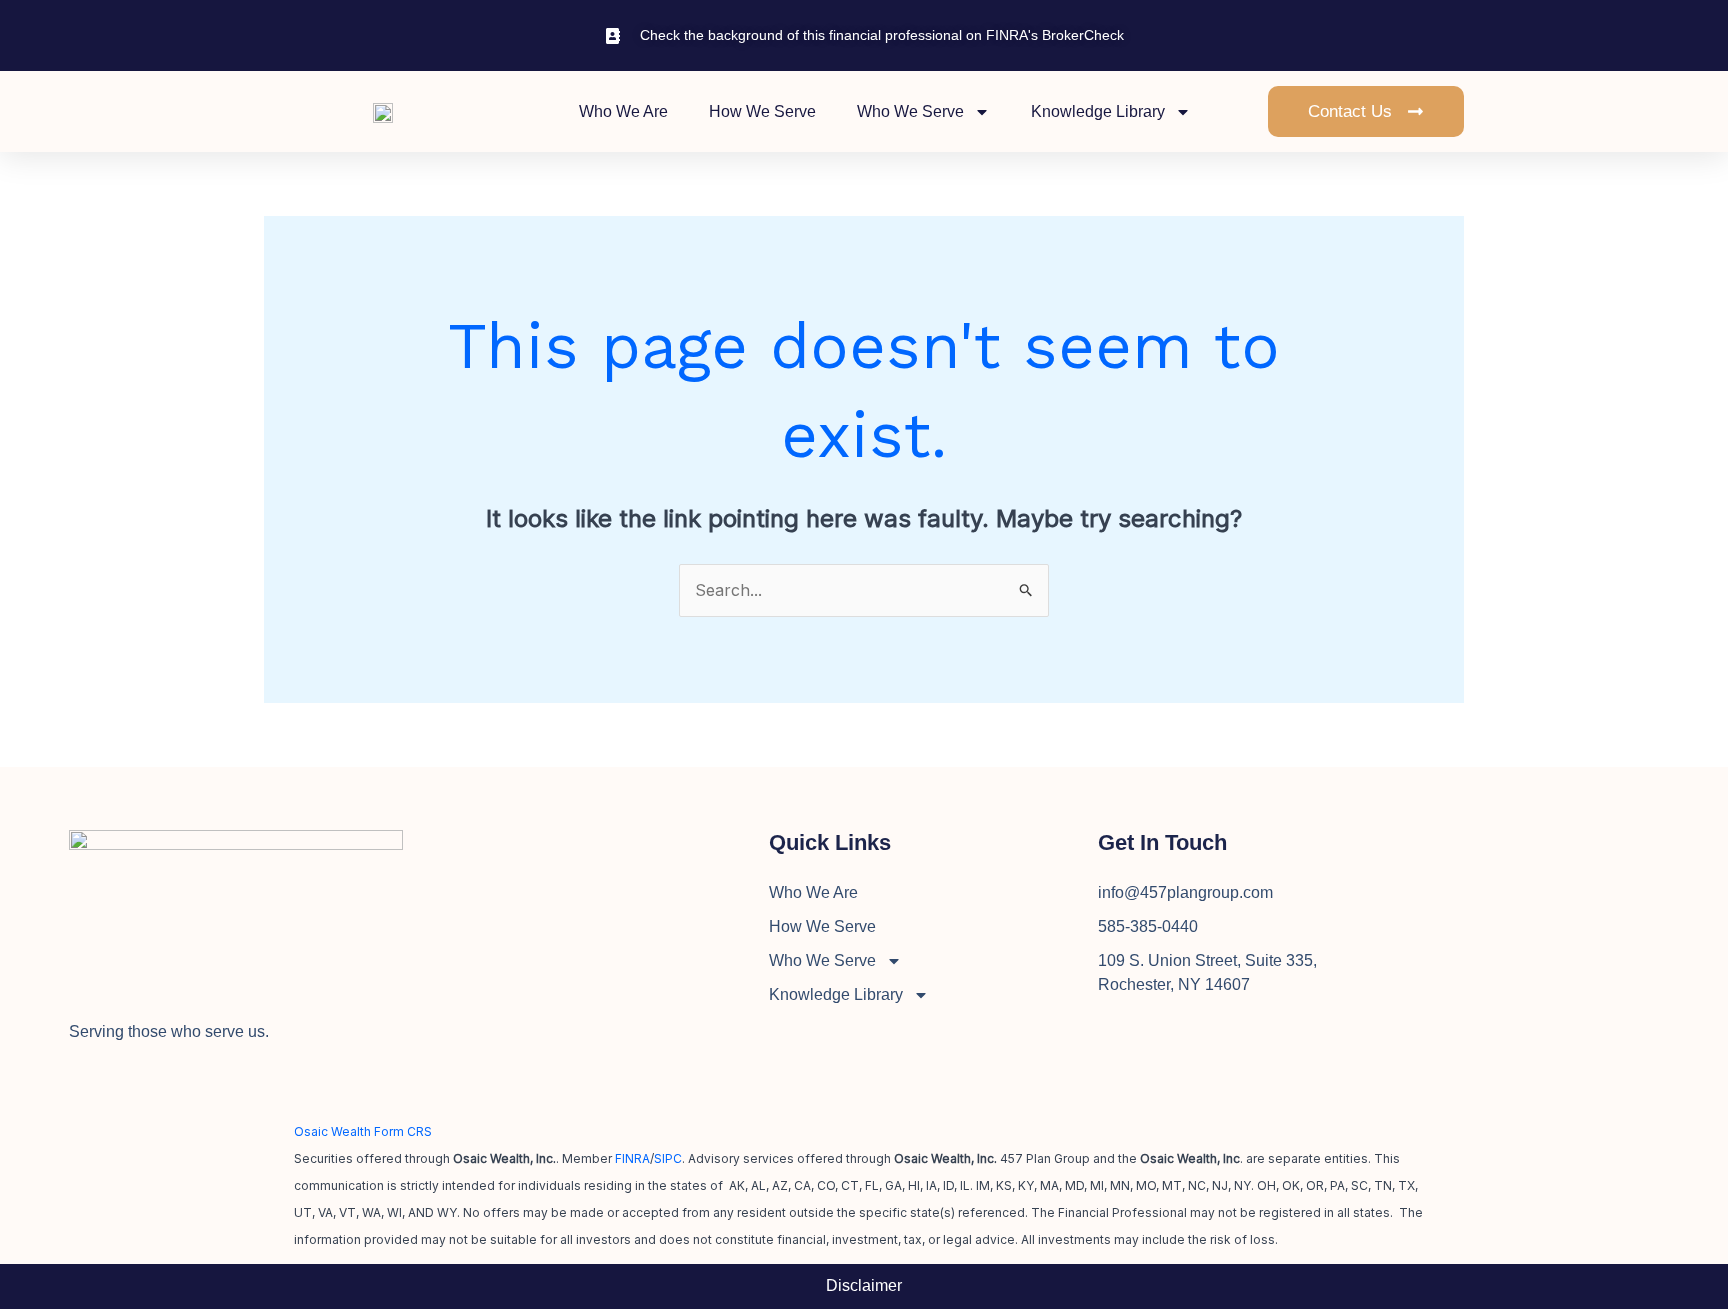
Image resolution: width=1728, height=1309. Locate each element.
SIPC (668, 1158)
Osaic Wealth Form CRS (363, 1131)
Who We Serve (910, 111)
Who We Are (623, 111)
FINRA (632, 1158)
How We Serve (762, 111)
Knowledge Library (1098, 111)
